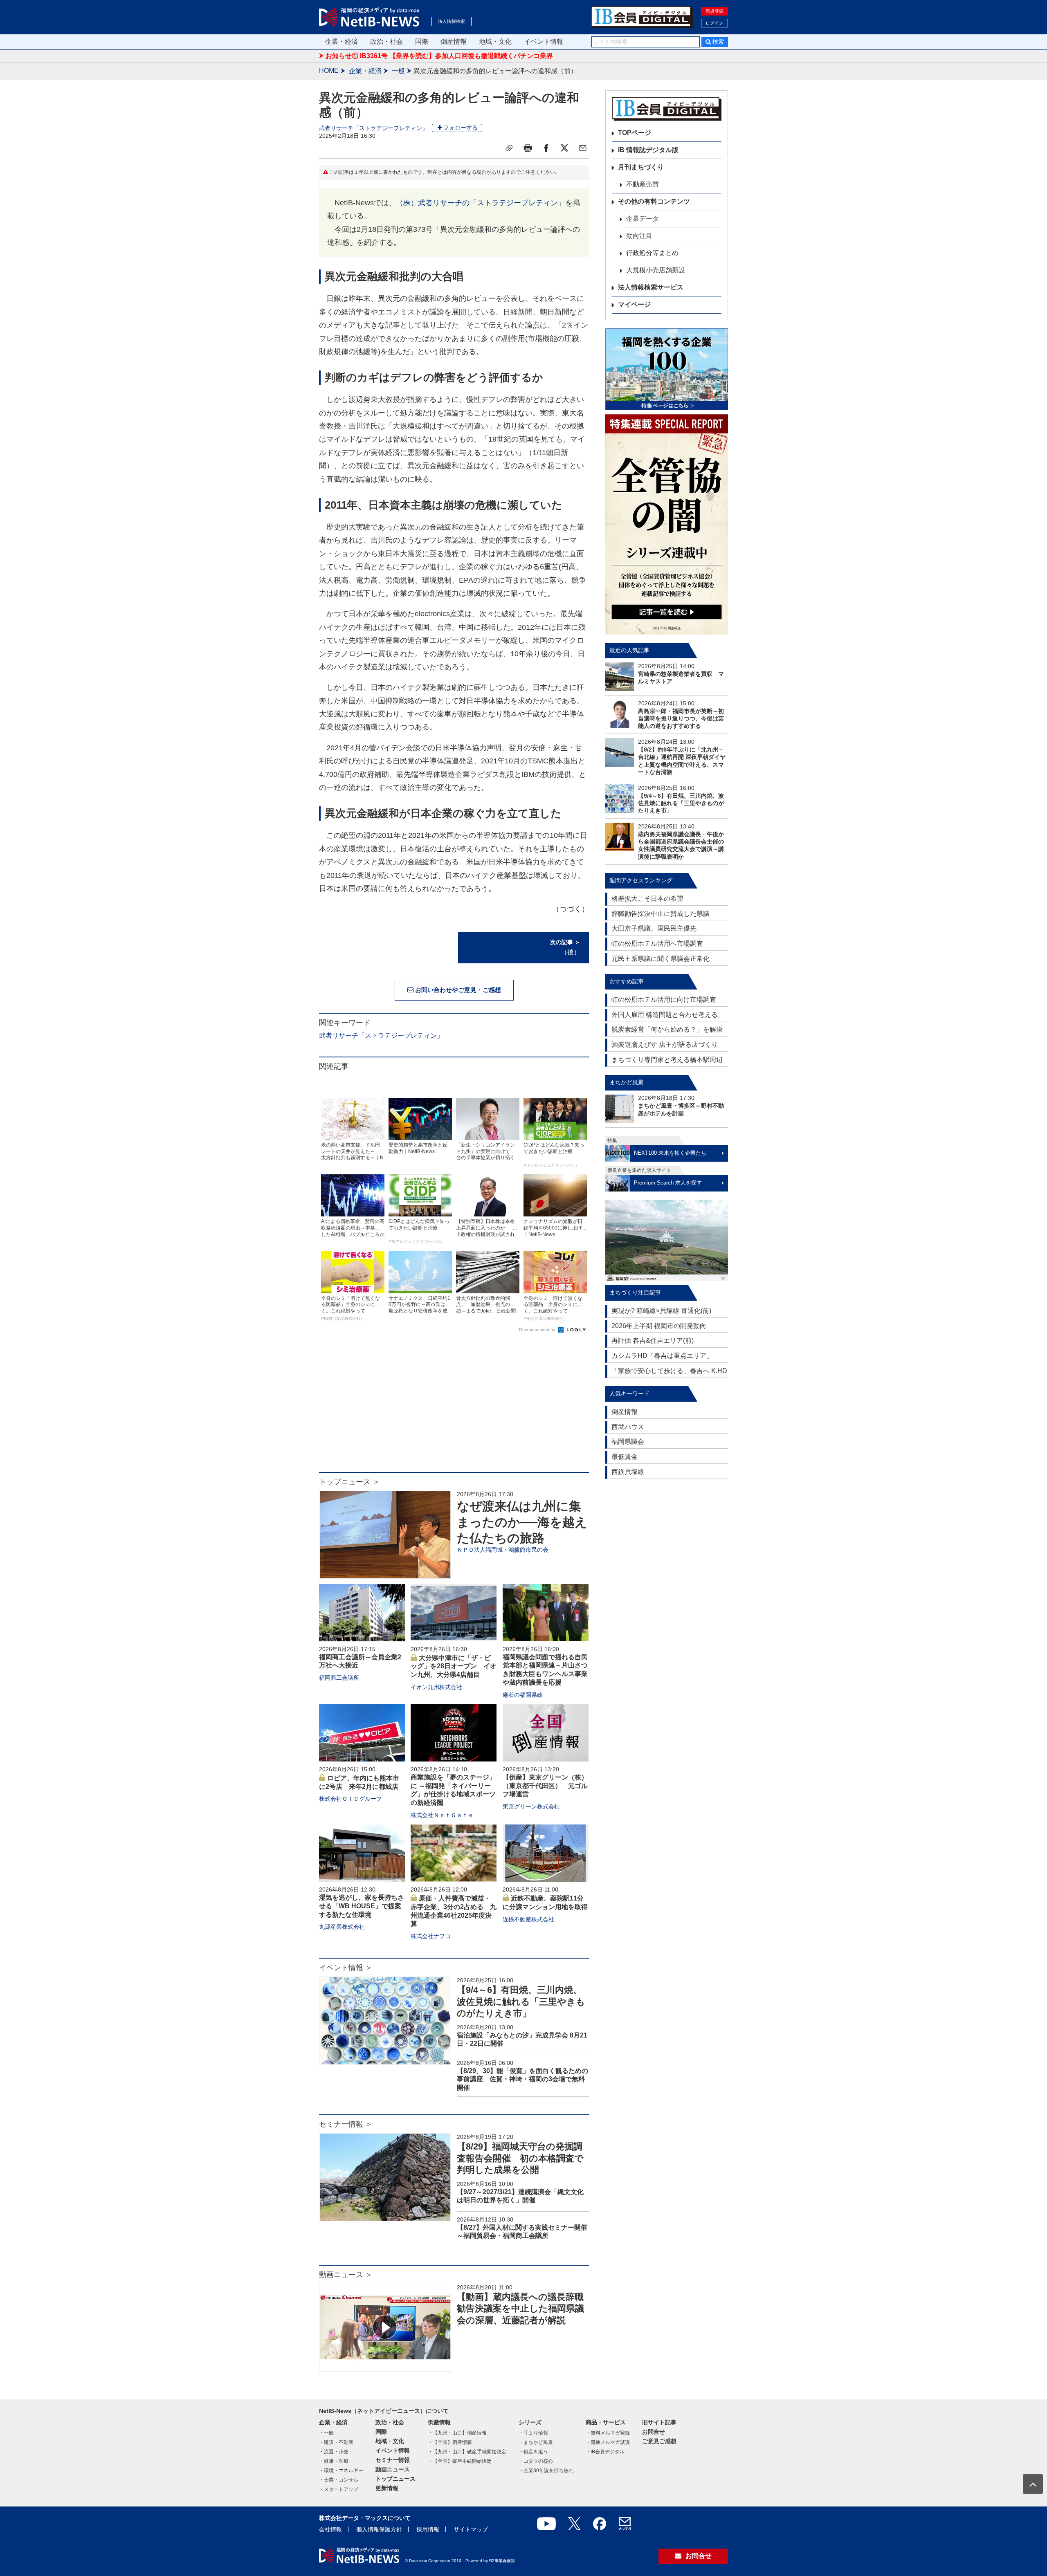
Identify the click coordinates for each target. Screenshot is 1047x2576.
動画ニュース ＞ (346, 2275)
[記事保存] (509, 148)
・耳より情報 (533, 2433)
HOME (329, 71)
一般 (398, 71)
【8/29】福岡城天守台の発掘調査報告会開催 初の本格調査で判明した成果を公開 (520, 2158)
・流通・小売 (334, 2452)
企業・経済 (342, 42)
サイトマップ (471, 2529)
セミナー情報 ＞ (346, 2124)
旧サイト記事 (659, 2422)
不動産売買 (643, 184)
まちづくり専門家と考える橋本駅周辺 (667, 1060)
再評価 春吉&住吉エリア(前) (653, 1341)
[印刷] (528, 148)
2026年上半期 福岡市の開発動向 (659, 1326)
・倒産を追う (533, 2452)
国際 (422, 42)
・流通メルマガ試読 (608, 2442)
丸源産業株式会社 (342, 1927)
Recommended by (538, 1330)
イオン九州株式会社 (436, 1687)
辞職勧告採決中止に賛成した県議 (661, 914)
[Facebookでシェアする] (546, 148)
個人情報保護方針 (379, 2529)
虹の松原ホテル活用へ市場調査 (657, 944)
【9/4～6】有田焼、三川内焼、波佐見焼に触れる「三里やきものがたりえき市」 (521, 2002)
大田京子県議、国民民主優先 (654, 928)
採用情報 (428, 2529)
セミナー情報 (393, 2460)
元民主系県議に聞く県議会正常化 (661, 959)
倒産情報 (454, 42)
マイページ (634, 304)
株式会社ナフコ (431, 1936)
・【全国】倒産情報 (450, 2442)
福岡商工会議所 (339, 1678)
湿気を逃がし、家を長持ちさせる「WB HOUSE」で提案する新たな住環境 (362, 1906)
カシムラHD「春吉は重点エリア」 (662, 1356)
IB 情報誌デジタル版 (648, 150)
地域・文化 (495, 42)
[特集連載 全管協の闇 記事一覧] (667, 524)
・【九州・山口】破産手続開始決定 (467, 2452)
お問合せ (654, 2432)
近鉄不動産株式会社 (528, 1919)
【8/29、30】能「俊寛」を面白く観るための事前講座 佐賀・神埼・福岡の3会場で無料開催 (522, 2079)
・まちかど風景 (536, 2442)
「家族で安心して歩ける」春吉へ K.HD (669, 1371)
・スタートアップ (339, 2489)
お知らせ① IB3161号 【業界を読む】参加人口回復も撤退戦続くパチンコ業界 (439, 56)
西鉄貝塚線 (628, 1472)
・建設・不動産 (336, 2442)
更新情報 (387, 2488)
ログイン (714, 23)
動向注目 (639, 236)
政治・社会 (386, 42)
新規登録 (714, 11)
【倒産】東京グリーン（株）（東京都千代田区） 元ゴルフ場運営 (545, 1786)
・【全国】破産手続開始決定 (460, 2461)
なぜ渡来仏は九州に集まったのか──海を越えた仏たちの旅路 (522, 1522)
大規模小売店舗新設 (656, 270)
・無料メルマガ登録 (608, 2433)
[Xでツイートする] (564, 148)
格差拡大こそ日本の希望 (647, 899)
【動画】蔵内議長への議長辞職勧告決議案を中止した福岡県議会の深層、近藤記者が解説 (520, 2309)
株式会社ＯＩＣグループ (350, 1799)
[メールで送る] (583, 148)
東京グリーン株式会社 (531, 1806)
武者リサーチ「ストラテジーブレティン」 (373, 128)
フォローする (461, 128)
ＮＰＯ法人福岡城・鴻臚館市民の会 (503, 1550)
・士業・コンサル (339, 2480)
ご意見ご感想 (659, 2441)
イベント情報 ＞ (346, 1968)
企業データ (643, 219)
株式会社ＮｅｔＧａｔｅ (442, 1815)
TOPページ (635, 133)
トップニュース (395, 2479)
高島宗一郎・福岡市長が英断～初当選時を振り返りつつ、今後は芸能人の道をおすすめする (681, 718)
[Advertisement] (454, 1407)
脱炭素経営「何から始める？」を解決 (667, 1029)
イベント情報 (544, 42)
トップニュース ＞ (349, 1482)
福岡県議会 (628, 1442)
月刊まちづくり (641, 167)
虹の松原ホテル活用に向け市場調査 (664, 1000)
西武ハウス (628, 1427)
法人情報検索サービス (651, 287)
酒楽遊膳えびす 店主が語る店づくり (665, 1045)
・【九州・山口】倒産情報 (457, 2433)
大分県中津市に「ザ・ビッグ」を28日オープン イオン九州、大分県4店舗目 (454, 1666)
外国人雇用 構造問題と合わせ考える (665, 1015)
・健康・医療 (334, 2461)
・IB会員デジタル (605, 2452)
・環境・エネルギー (341, 2471)
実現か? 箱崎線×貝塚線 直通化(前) (661, 1311)
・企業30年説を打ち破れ (546, 2471)
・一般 (326, 2433)
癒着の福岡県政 (523, 1695)
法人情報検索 (452, 21)
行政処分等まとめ (652, 253)
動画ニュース (393, 2469)
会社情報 (330, 2529)
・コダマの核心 (536, 2461)
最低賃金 (625, 1457)
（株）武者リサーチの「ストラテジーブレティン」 (481, 203)
